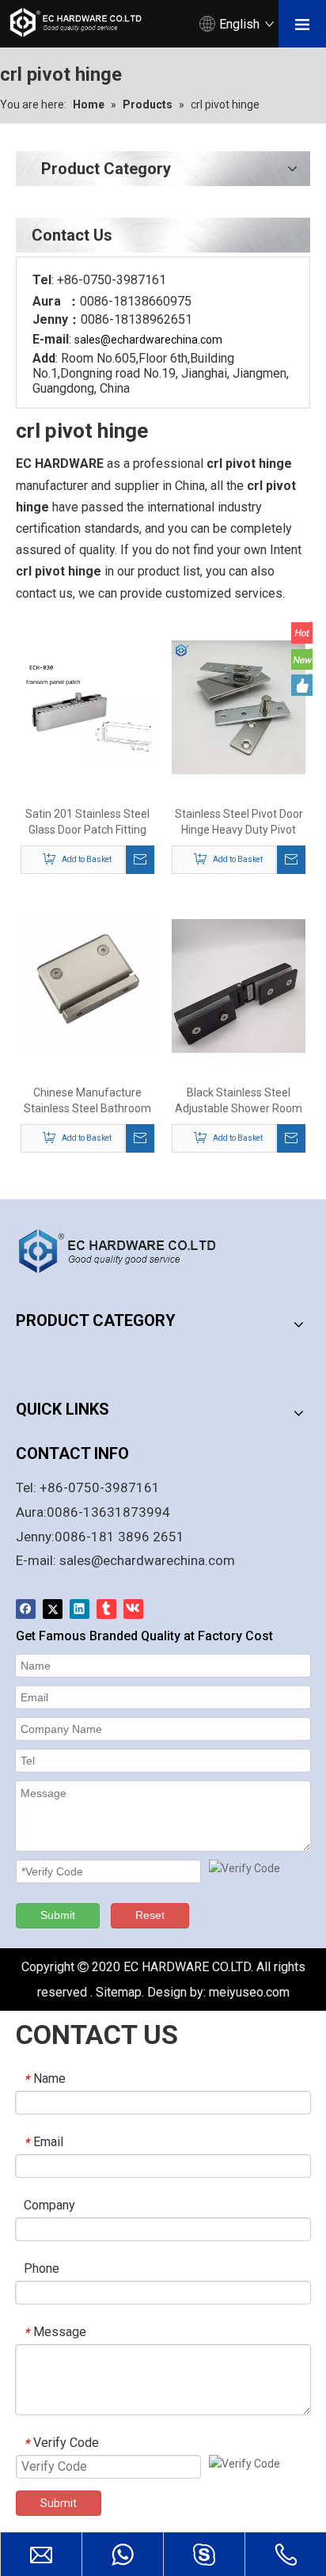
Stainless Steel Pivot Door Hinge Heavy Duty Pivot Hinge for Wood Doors (239, 823)
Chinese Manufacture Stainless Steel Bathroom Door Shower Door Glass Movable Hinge (87, 1101)
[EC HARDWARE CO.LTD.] (127, 1251)
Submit (58, 1915)
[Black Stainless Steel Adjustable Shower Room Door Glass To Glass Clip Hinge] (239, 986)
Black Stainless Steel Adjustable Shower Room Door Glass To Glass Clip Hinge (239, 1101)
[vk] (133, 1609)
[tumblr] (106, 1609)
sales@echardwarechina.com (147, 1560)
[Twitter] (53, 1609)
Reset (150, 1915)
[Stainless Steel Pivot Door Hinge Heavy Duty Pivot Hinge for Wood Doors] (239, 706)
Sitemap (119, 1992)
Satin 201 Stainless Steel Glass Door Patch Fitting (87, 822)
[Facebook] (26, 1609)
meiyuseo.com (249, 1992)
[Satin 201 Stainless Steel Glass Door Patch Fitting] (87, 706)
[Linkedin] (80, 1609)
